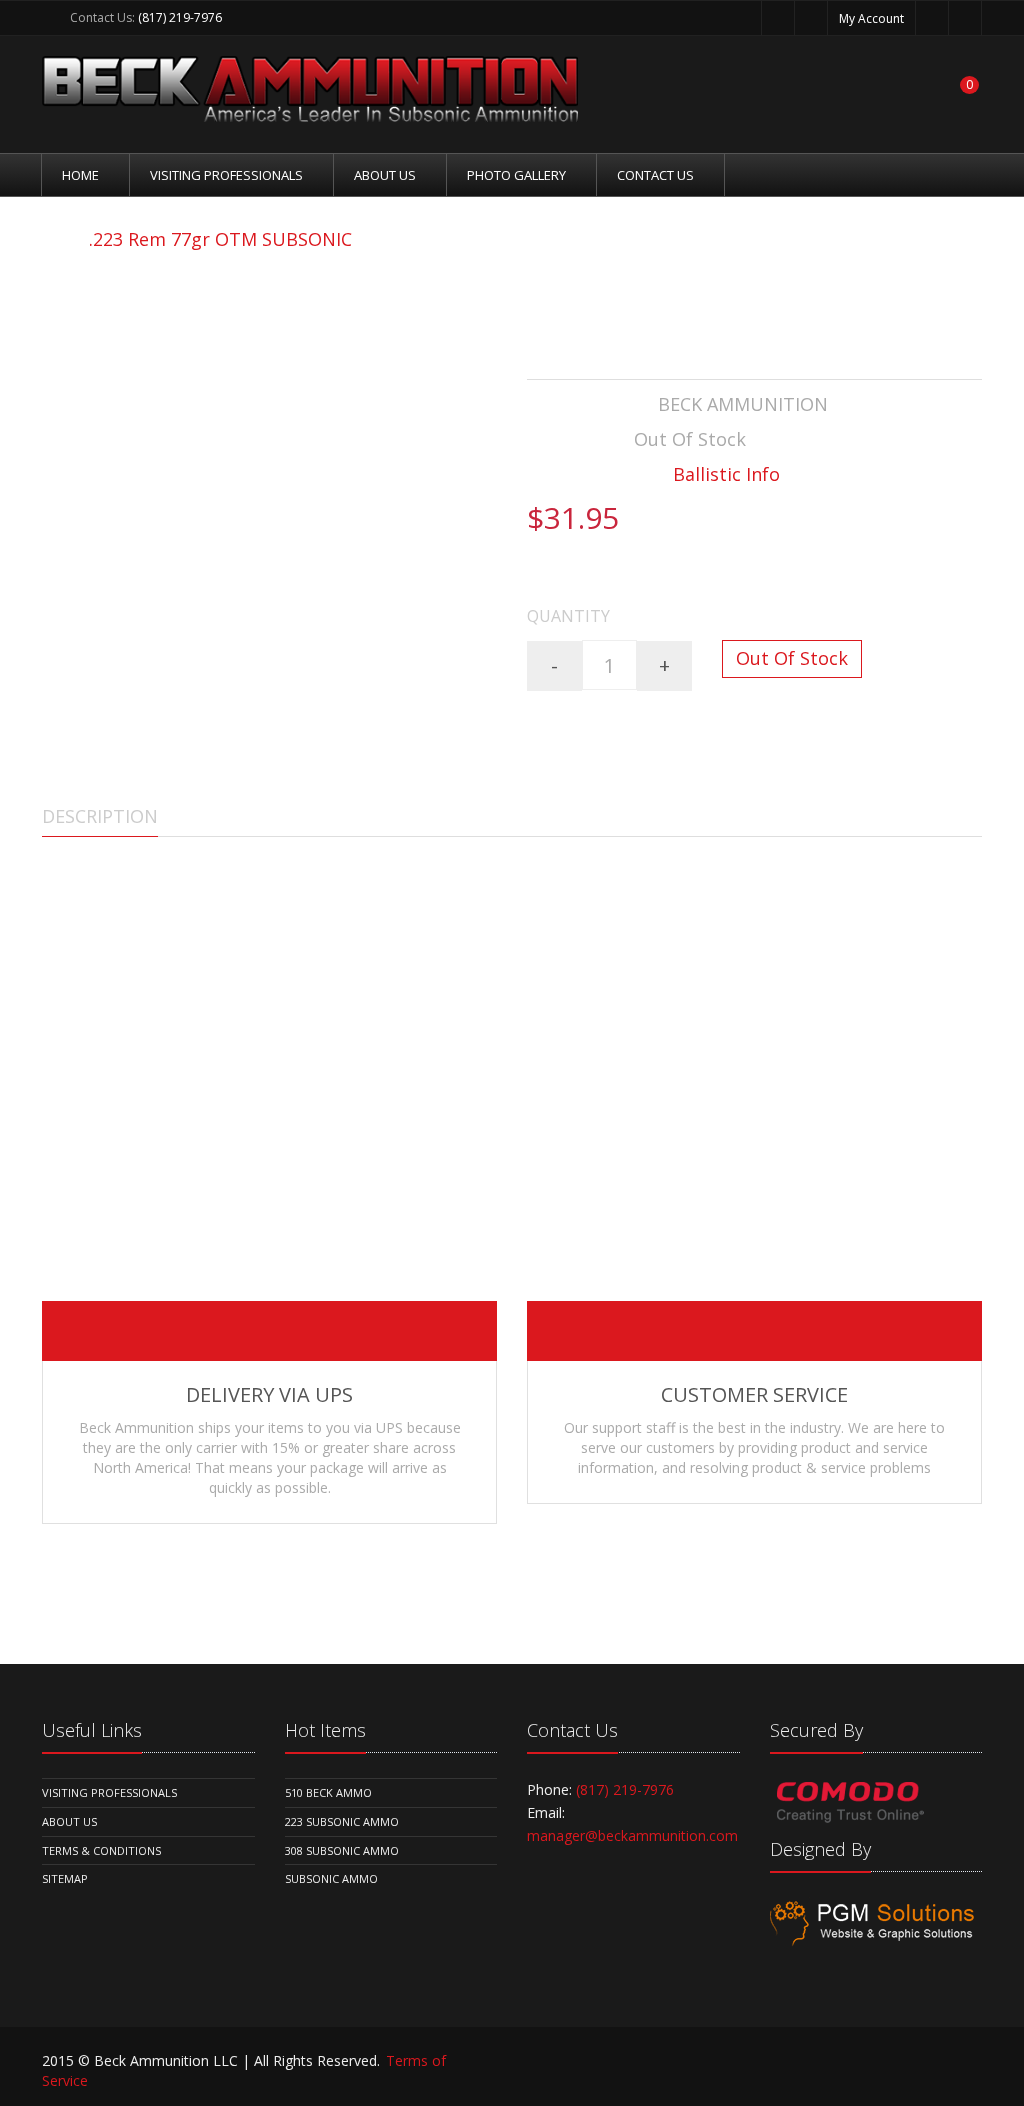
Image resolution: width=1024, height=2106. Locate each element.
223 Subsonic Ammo (342, 1821)
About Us (385, 175)
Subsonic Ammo (331, 1878)
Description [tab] (100, 816)
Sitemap (65, 1878)
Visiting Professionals (226, 175)
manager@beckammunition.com (632, 1835)
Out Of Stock (792, 658)
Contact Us (655, 175)
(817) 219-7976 (180, 17)
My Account (871, 18)
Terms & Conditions (101, 1850)
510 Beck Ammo (328, 1792)
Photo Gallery (516, 175)
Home (80, 175)
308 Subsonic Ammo (342, 1850)
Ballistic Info (726, 474)
